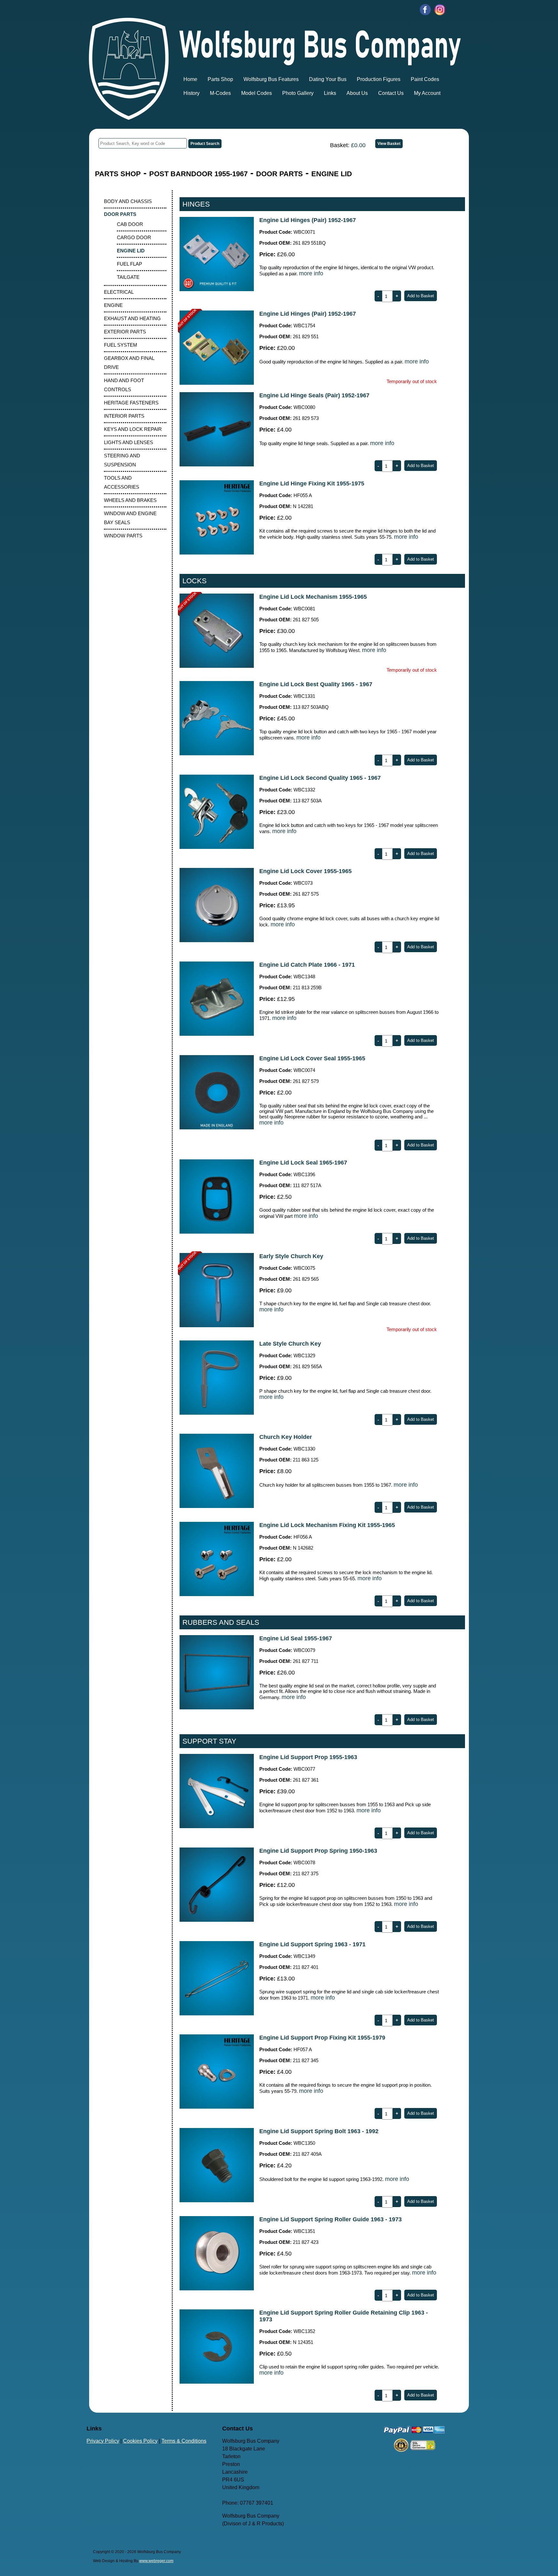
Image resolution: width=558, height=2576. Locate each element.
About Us (357, 93)
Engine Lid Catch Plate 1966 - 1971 (307, 965)
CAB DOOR (130, 224)
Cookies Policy (140, 2441)
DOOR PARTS (279, 174)
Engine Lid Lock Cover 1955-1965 (305, 871)
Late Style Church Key (290, 1344)
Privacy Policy (103, 2441)
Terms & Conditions (184, 2441)
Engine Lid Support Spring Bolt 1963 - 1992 (319, 2131)
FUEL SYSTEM (121, 345)
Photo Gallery (298, 93)
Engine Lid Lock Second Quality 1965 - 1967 (320, 778)
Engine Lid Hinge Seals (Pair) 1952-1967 (314, 395)
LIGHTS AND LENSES (129, 442)
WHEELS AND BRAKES (130, 500)
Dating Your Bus (328, 79)
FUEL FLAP (129, 264)
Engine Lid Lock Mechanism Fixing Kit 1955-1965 (327, 1525)
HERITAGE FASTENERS (131, 403)
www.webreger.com (156, 2561)
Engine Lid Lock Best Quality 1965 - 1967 (316, 684)
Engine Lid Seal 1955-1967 (296, 1638)
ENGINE (113, 305)
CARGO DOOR (134, 237)
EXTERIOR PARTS (125, 332)
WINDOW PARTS (123, 536)
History (191, 93)
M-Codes (220, 93)
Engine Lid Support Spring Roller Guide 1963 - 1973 (331, 2219)
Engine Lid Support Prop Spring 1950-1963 (318, 1851)
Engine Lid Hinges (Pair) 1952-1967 (308, 220)
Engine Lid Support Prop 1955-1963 (308, 1757)
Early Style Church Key (291, 1256)
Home (190, 79)
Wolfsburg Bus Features (271, 79)
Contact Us (391, 93)
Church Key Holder (286, 1437)
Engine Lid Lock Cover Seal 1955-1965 (312, 1058)
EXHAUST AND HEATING (132, 318)
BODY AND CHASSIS (128, 201)
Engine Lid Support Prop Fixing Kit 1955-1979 (322, 2038)
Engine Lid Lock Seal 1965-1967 (303, 1163)
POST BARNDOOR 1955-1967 (198, 174)
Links (330, 93)
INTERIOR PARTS (124, 416)
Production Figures (379, 79)
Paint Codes (425, 79)
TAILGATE (128, 277)
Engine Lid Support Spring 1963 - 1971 (312, 1944)
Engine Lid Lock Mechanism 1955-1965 (313, 597)
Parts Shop (220, 79)
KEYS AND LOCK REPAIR (133, 429)
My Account (427, 93)
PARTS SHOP (118, 174)
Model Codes (257, 93)
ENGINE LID (332, 174)
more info (311, 273)
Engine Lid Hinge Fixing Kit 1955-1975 (312, 484)
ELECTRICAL (119, 292)
